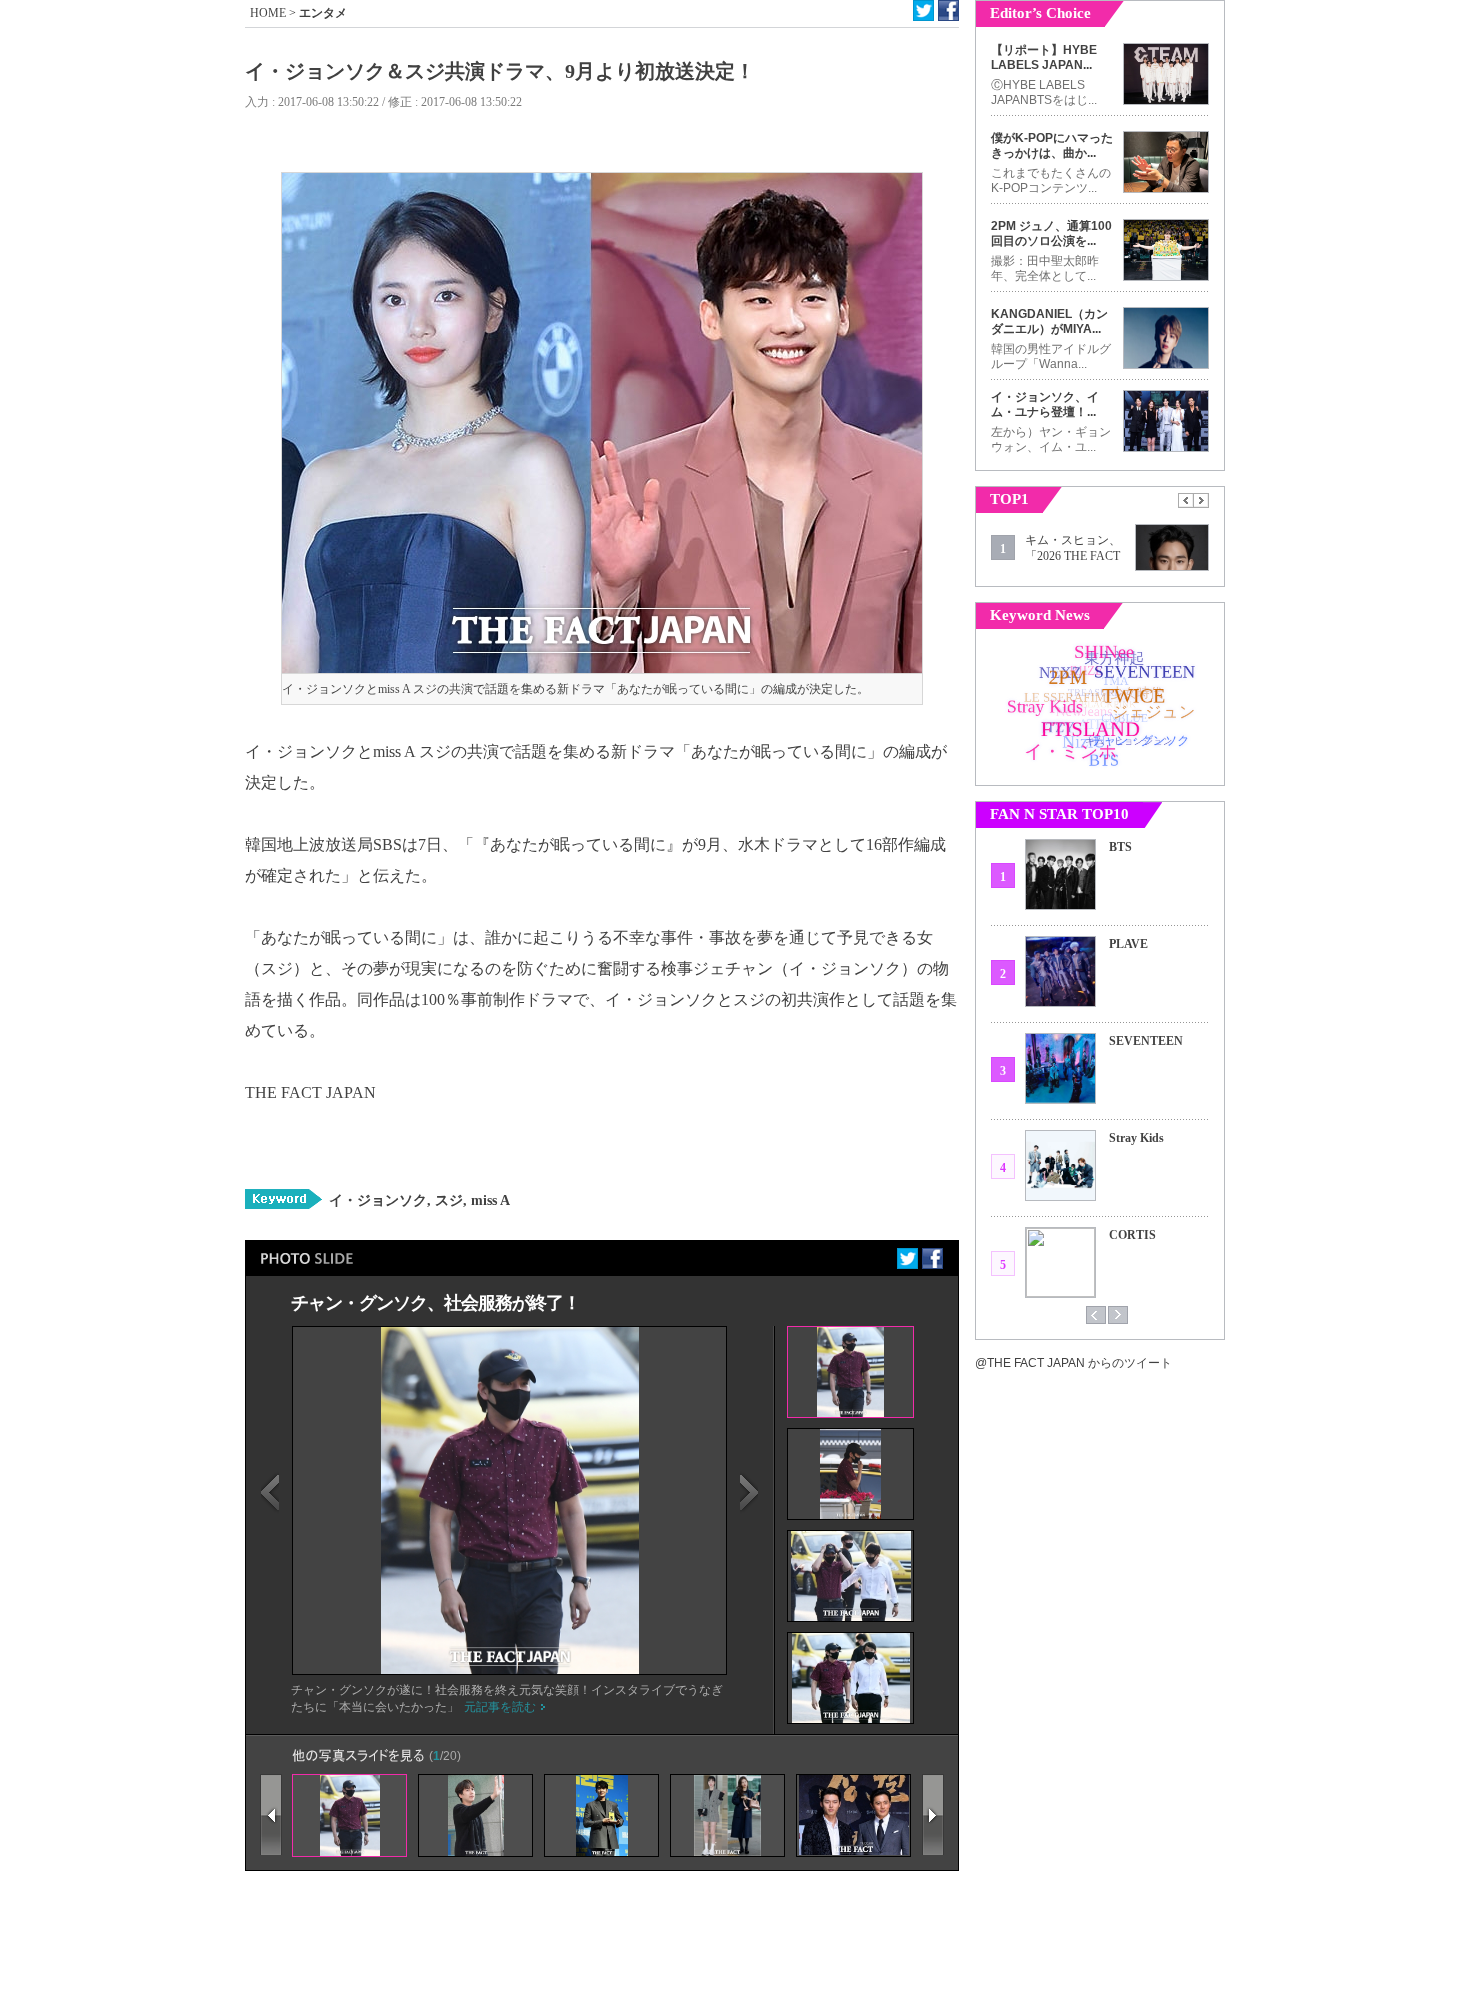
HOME (268, 13)
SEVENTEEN (1146, 1041)
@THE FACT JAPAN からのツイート (1073, 1363)
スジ (447, 1200)
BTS (1120, 847)
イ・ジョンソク (378, 1200)
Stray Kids (1136, 1138)
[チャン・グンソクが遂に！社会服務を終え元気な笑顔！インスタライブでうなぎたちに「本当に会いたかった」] (510, 1670)
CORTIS (1132, 1235)
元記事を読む (500, 1707)
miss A (488, 1200)
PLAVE (1128, 944)
